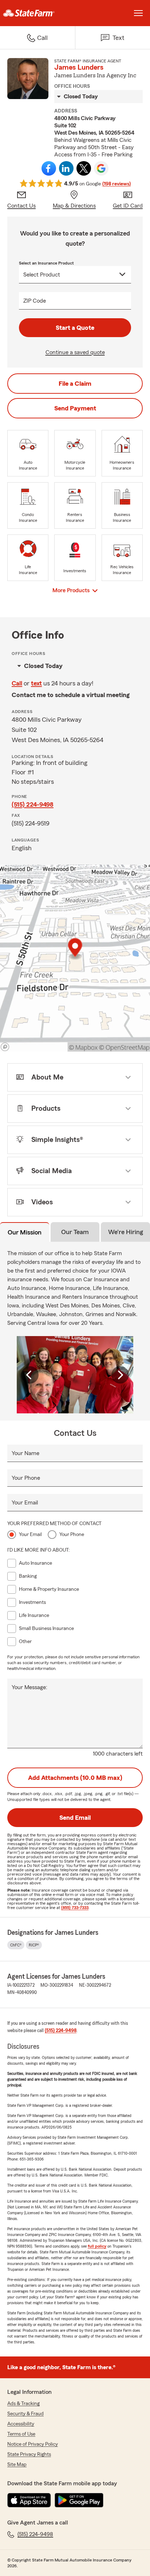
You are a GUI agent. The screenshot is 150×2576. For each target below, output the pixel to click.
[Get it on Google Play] (79, 2500)
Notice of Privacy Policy (33, 2444)
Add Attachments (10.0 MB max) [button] (75, 1778)
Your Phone (26, 1478)
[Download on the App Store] (29, 2500)
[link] (37, 13)
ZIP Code (35, 301)
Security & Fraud (25, 2414)
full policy (97, 2246)
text (36, 683)
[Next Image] (120, 1375)
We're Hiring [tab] (126, 1232)
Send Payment (75, 408)
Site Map (17, 2465)
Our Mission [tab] (25, 1232)
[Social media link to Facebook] (49, 168)
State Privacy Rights (29, 2454)
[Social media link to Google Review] (101, 168)
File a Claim (75, 384)
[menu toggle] (138, 13)
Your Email (25, 1503)
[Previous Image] (30, 1375)
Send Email (75, 1818)
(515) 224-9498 (33, 804)
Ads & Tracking (23, 2404)
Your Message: (29, 1687)
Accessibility (21, 2424)
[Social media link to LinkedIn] (66, 168)
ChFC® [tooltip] (16, 1945)
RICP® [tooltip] (34, 1945)
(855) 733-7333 (75, 1908)
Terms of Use (21, 2434)
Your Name (25, 1453)
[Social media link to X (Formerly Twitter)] (84, 168)
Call (17, 683)
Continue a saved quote (75, 352)
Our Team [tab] (75, 1232)
